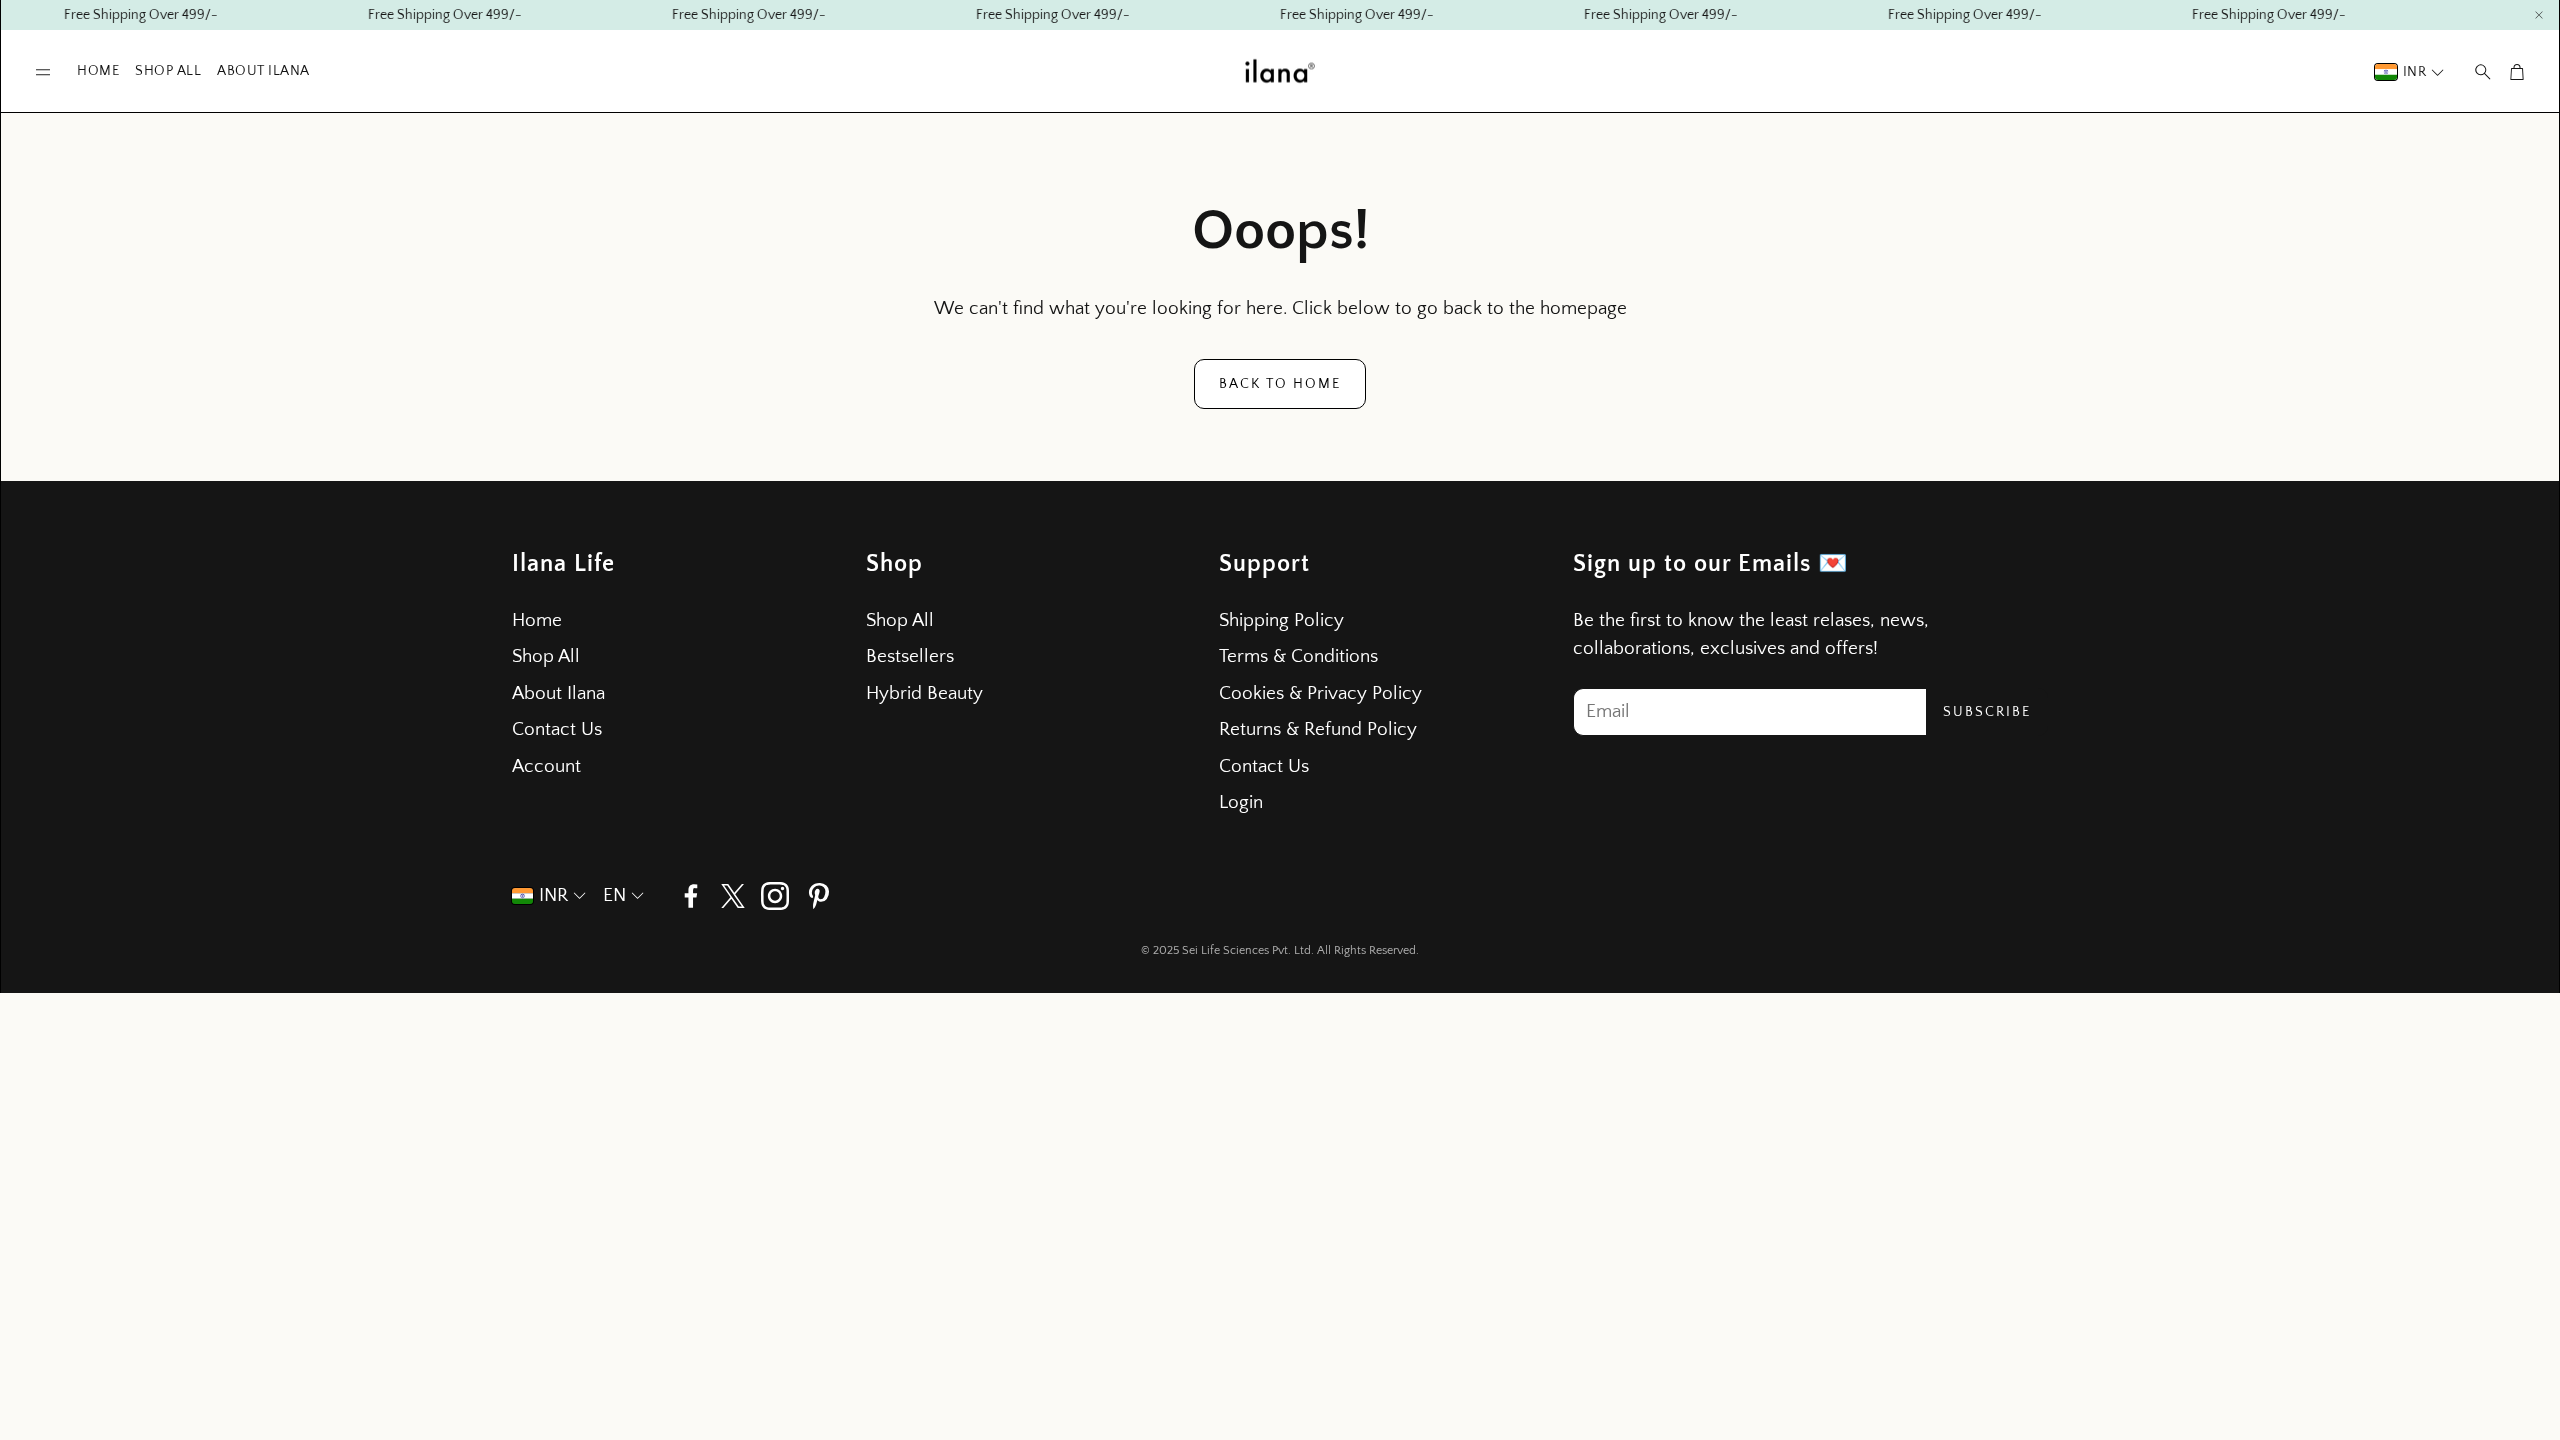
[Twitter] (733, 896)
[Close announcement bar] (2539, 15)
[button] (43, 72)
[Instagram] (775, 896)
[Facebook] (691, 896)
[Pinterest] (819, 896)
